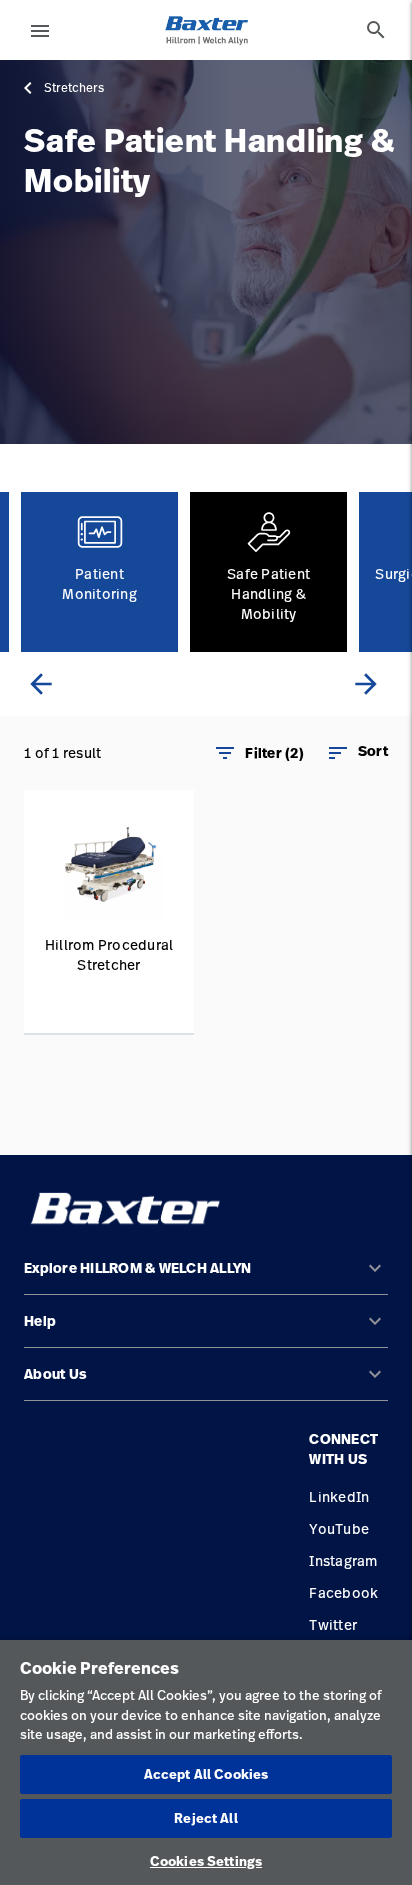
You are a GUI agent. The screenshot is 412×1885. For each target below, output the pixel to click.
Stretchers (74, 88)
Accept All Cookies (206, 1774)
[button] (357, 753)
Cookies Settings (206, 1861)
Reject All (205, 1818)
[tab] (376, 30)
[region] (206, 1762)
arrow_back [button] (41, 684)
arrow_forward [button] (366, 684)
